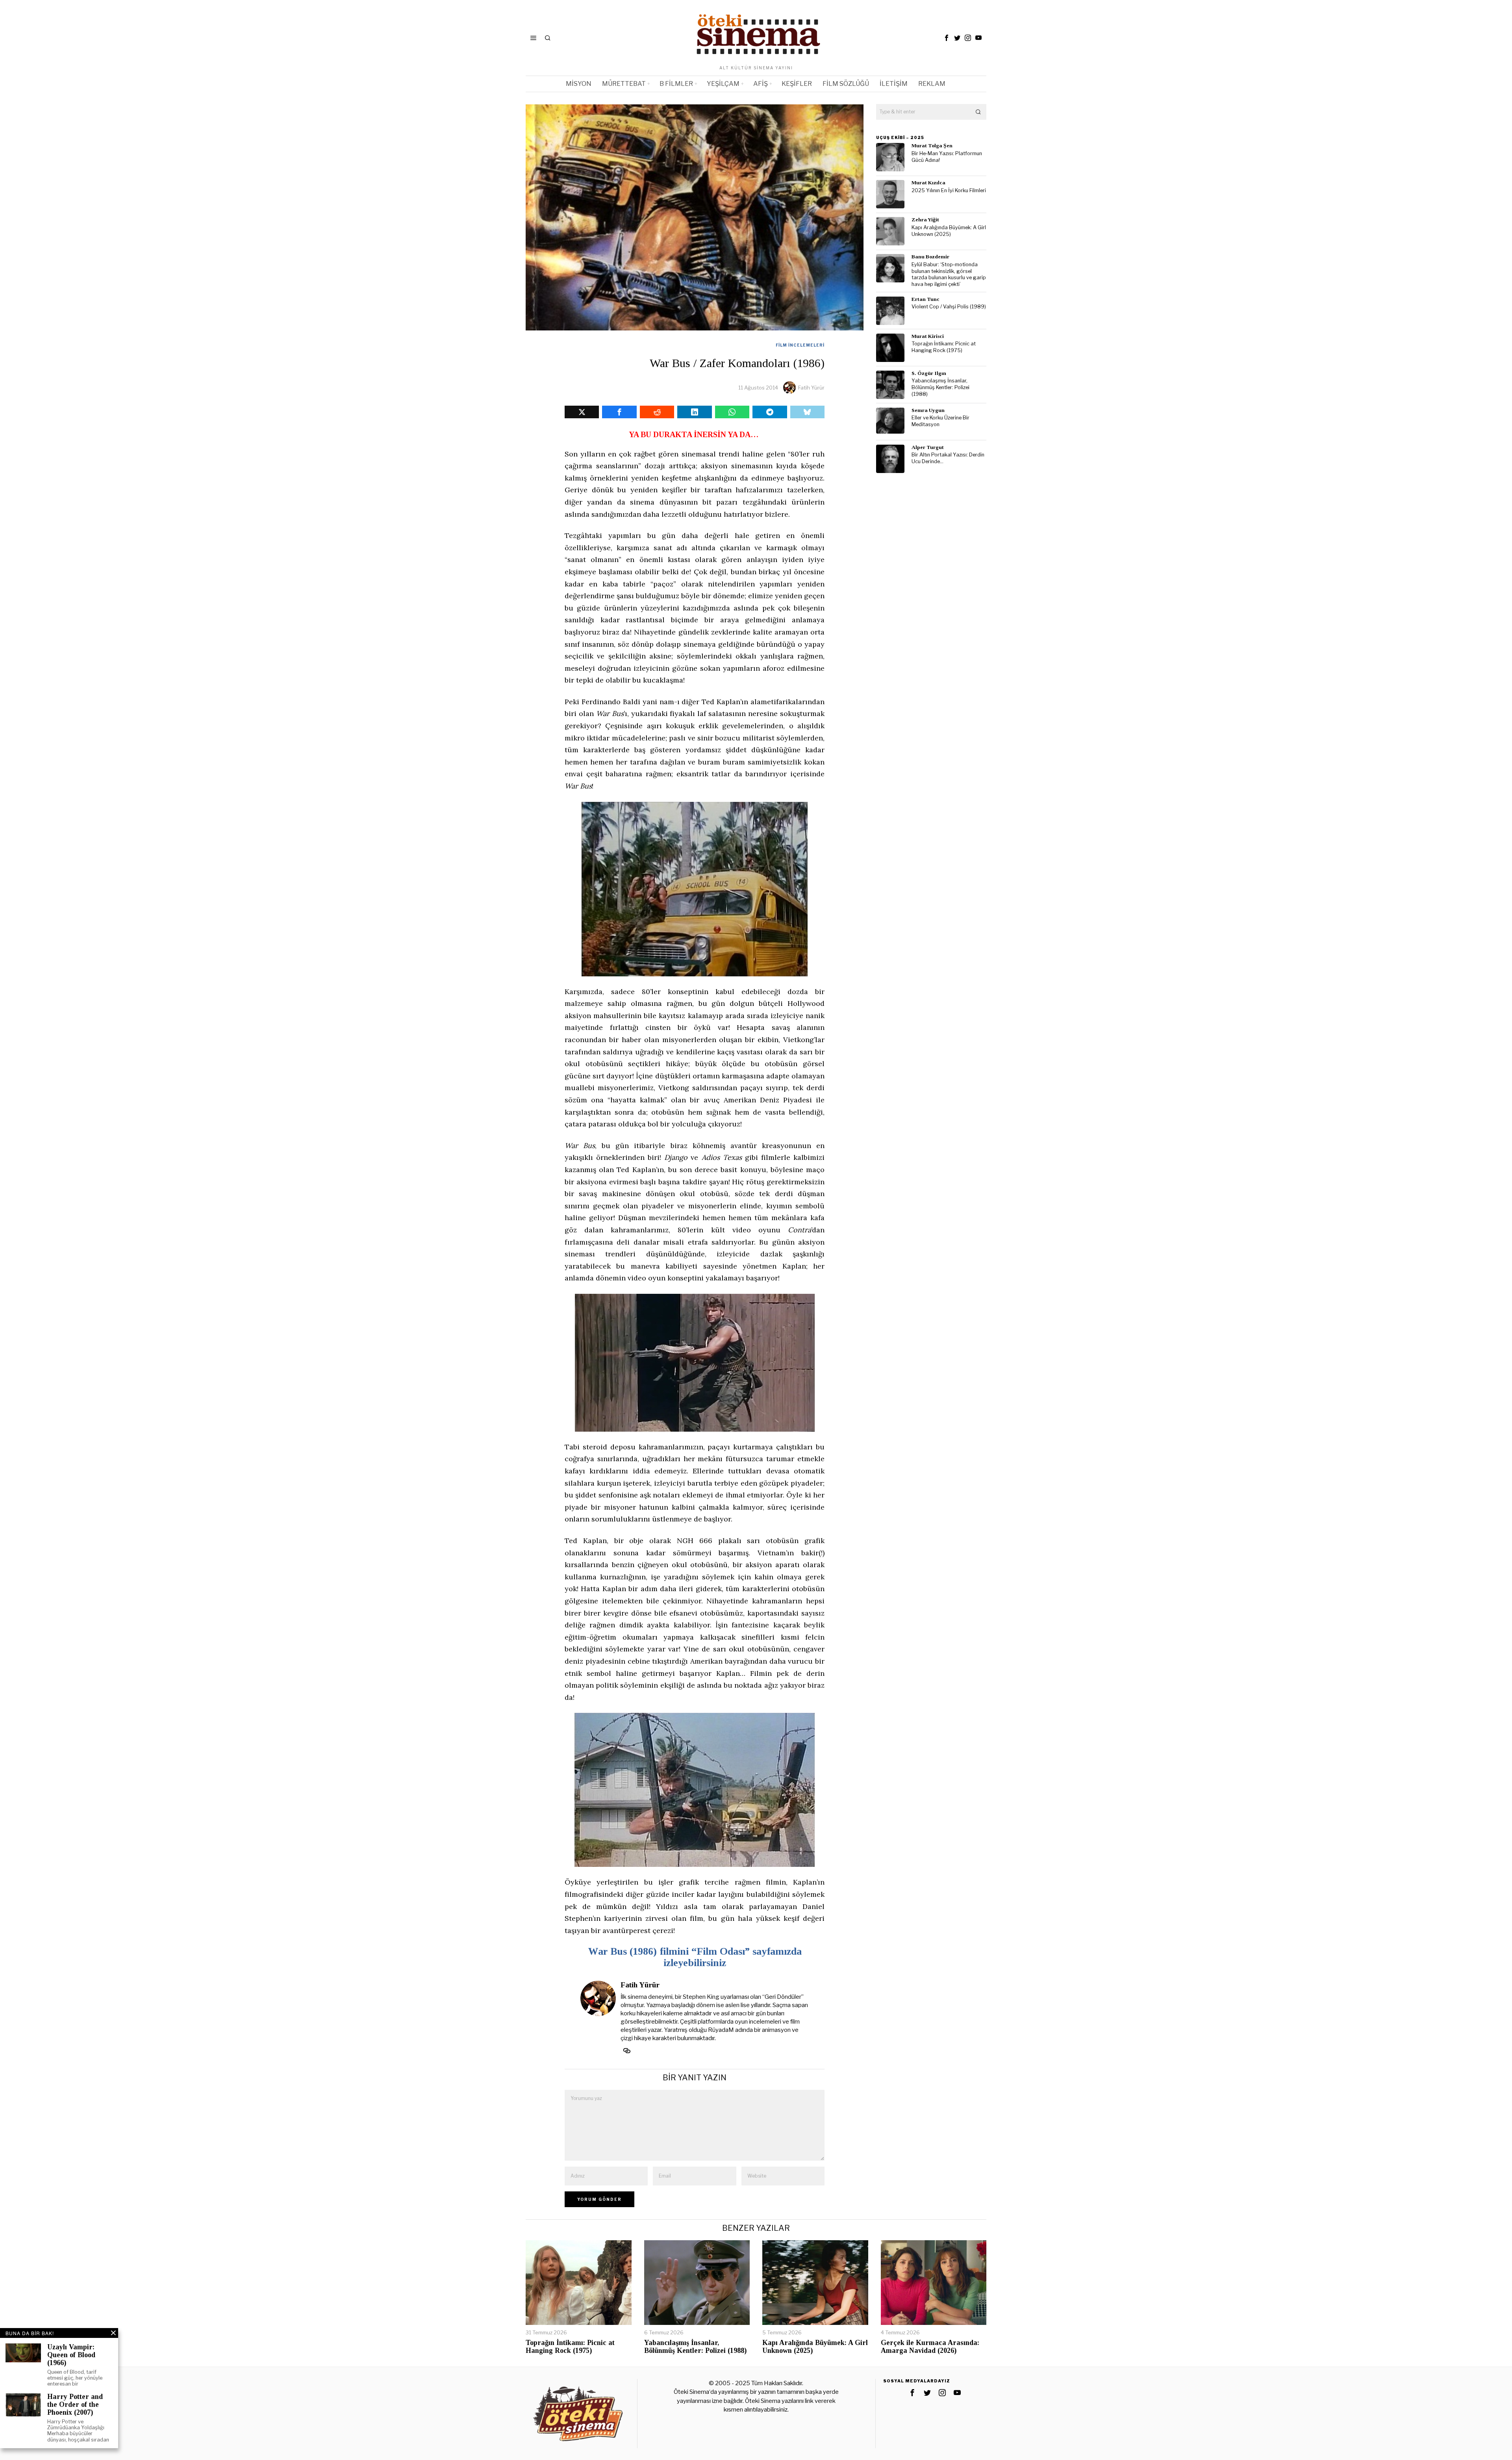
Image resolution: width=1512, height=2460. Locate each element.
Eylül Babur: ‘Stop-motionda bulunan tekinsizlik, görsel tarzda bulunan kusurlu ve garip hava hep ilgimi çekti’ (949, 274)
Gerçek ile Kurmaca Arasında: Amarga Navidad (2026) (930, 2347)
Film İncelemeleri (800, 345)
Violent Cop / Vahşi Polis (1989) (949, 307)
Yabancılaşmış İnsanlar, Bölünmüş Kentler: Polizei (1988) (940, 387)
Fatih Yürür (811, 388)
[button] (978, 112)
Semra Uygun (928, 410)
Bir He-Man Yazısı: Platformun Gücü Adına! (947, 157)
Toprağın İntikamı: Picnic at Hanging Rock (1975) (944, 347)
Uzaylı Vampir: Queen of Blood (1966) (71, 2355)
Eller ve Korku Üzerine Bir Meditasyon (940, 421)
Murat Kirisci (928, 336)
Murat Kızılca (928, 183)
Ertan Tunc (926, 299)
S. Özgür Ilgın (929, 373)
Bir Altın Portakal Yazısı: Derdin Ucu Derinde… (948, 458)
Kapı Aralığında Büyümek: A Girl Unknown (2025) (949, 231)
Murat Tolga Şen (932, 146)
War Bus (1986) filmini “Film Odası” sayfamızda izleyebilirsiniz (695, 1957)
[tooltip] (947, 38)
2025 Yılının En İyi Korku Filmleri (949, 190)
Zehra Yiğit (925, 220)
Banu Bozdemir (930, 257)
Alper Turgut (928, 447)
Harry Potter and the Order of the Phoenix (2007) (75, 2405)
